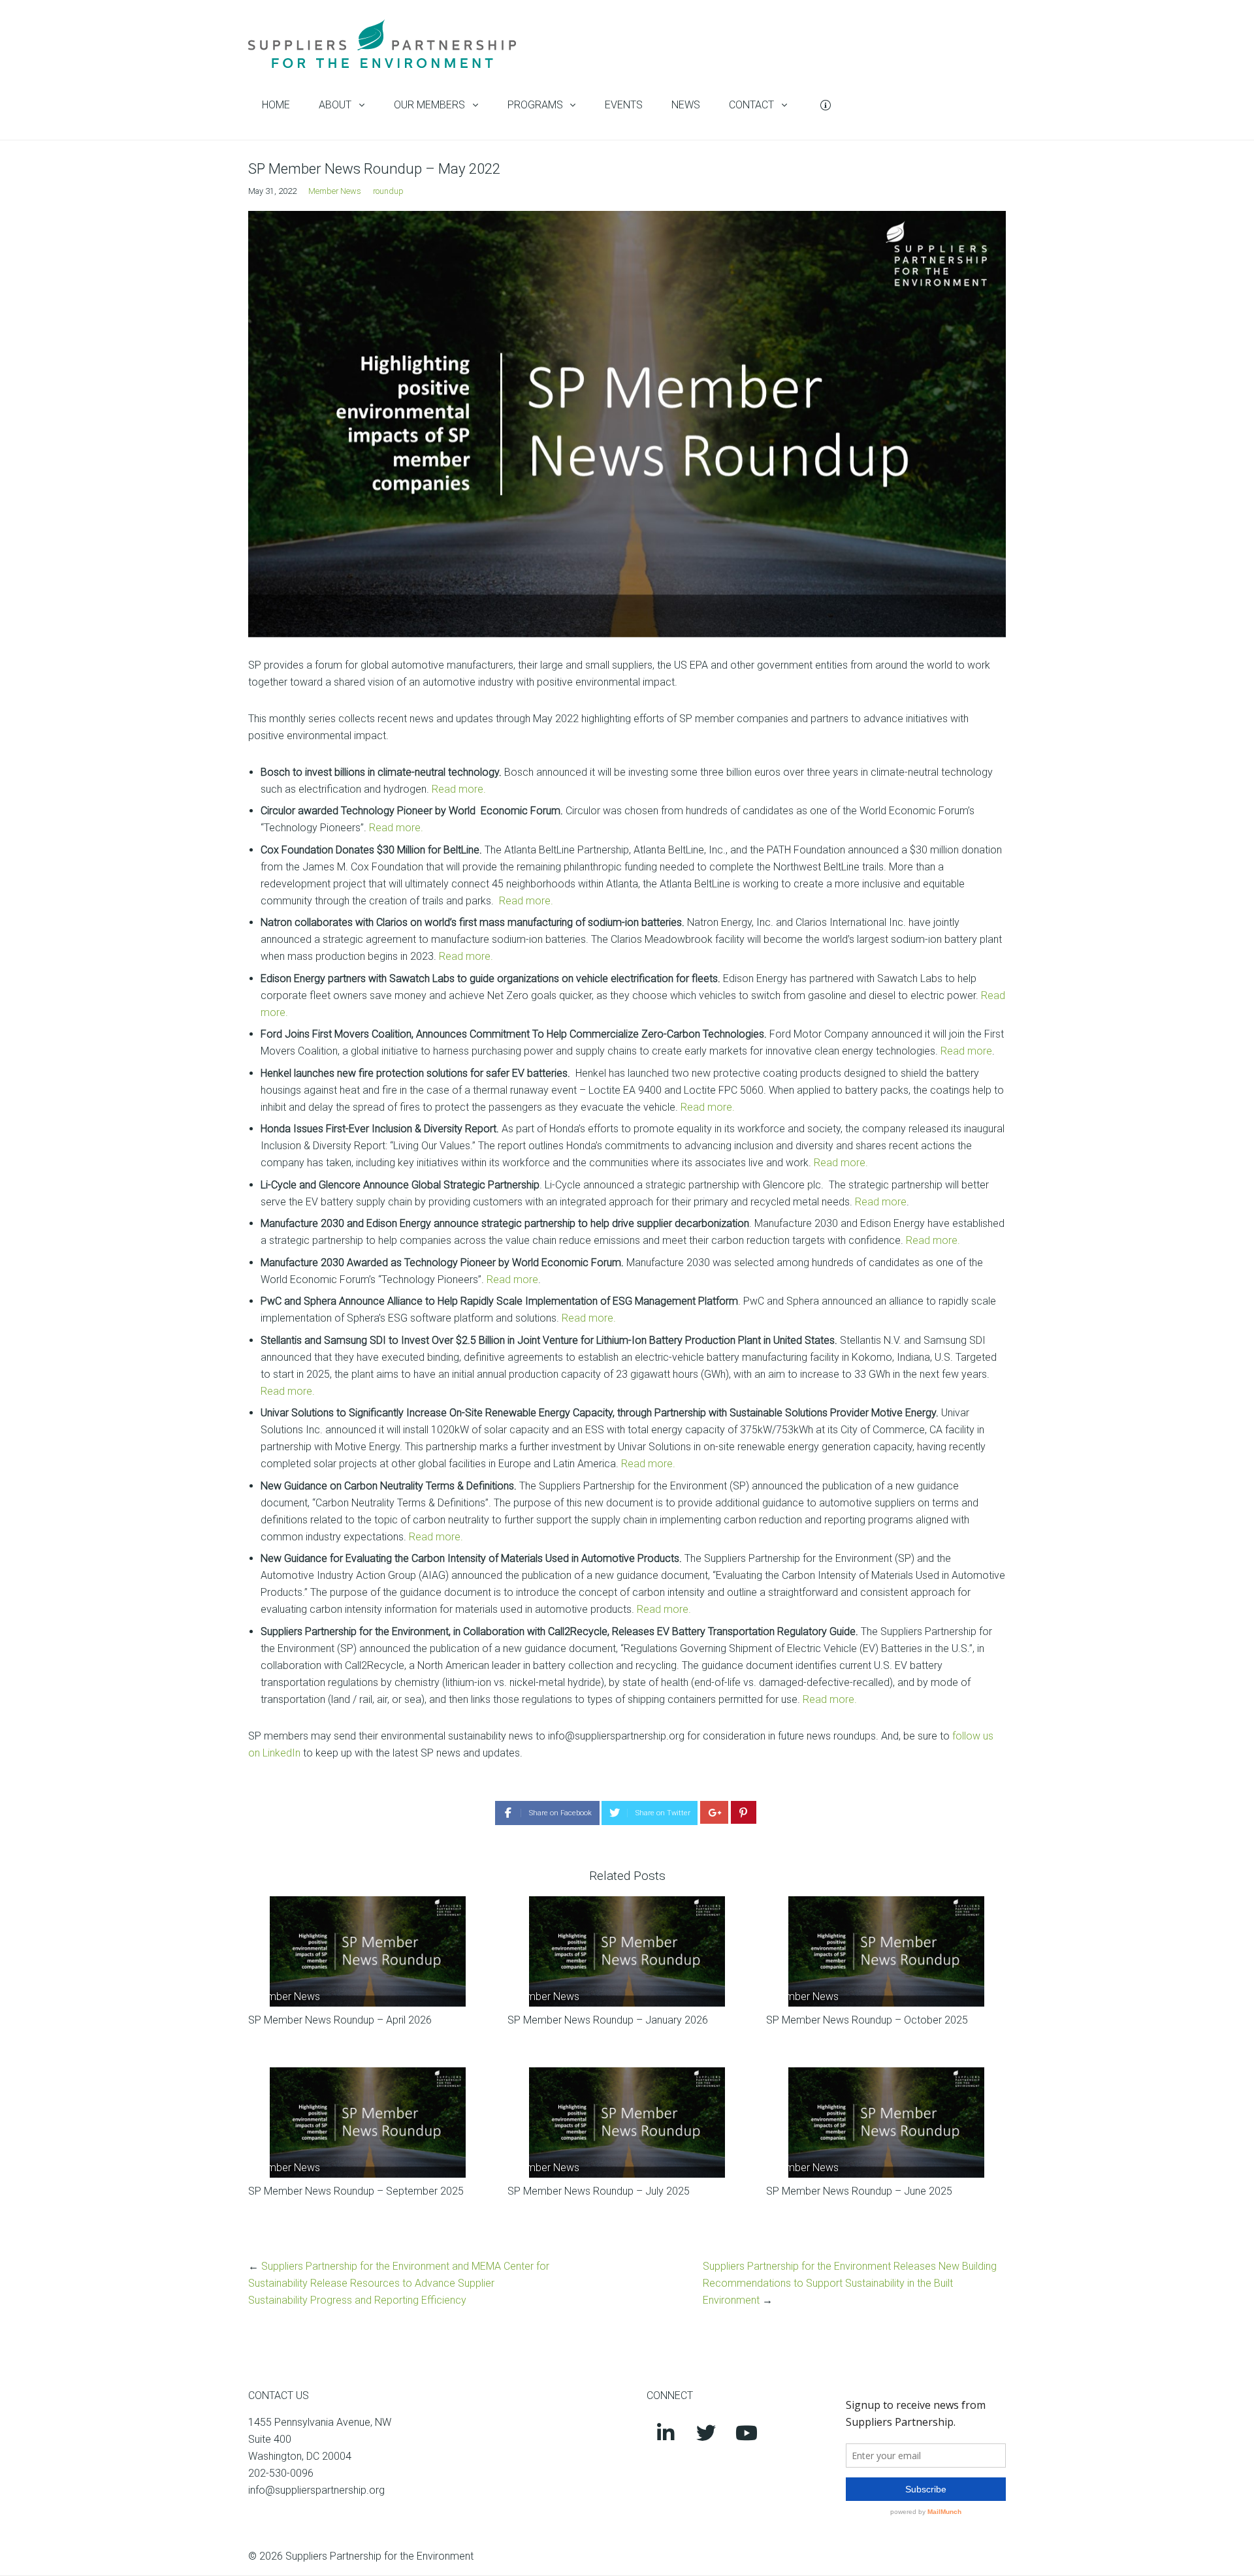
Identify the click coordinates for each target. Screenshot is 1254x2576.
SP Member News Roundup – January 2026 (608, 2020)
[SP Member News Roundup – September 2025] (368, 2123)
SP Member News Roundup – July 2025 (599, 2191)
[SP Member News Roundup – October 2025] (886, 1951)
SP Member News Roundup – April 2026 (340, 2020)
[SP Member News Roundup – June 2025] (886, 2123)
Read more (966, 1051)
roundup (388, 191)
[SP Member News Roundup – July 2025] (627, 2123)
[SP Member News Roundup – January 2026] (627, 1951)
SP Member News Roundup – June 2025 (859, 2191)
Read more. (459, 789)
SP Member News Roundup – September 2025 (356, 2191)
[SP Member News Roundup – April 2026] (368, 1951)
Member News (335, 191)
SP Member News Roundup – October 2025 (867, 2020)
